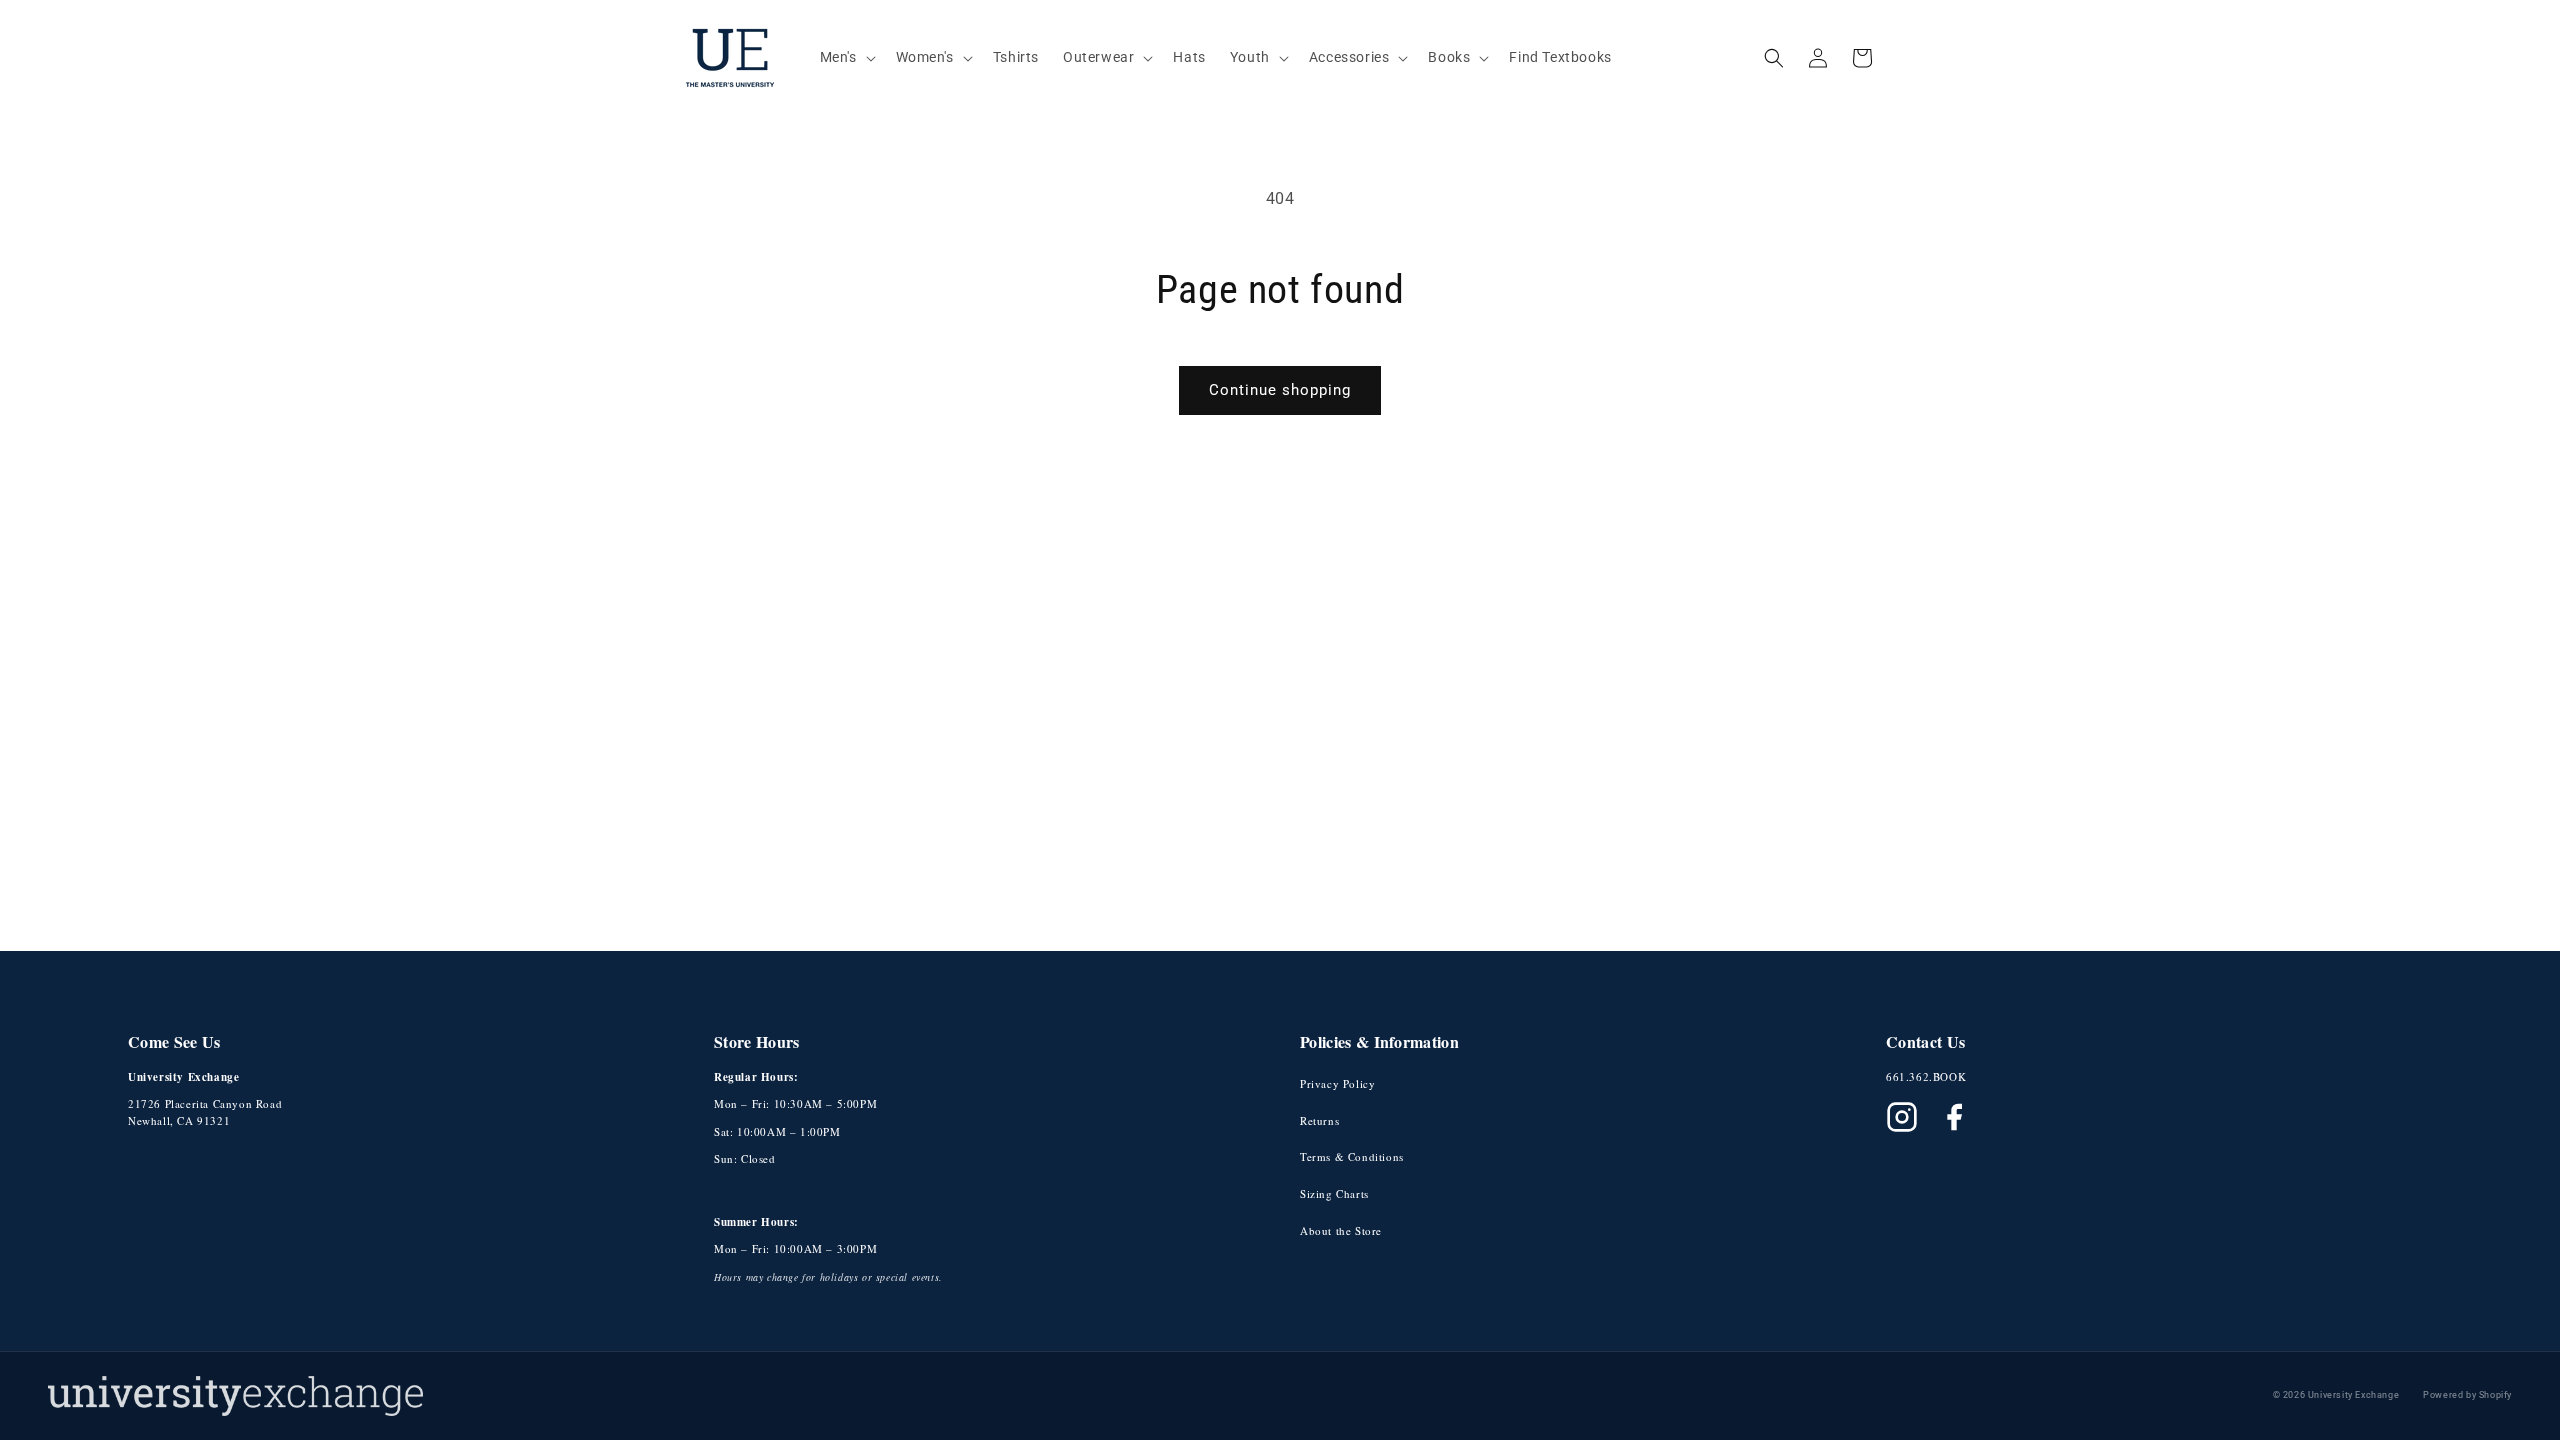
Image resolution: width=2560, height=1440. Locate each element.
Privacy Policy (1337, 1083)
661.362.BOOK (1926, 1076)
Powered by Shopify (2467, 1395)
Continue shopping (1280, 390)
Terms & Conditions (1352, 1156)
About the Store (1341, 1230)
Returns (1319, 1120)
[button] (846, 57)
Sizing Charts (1334, 1193)
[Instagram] (1902, 1117)
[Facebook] (1954, 1117)
